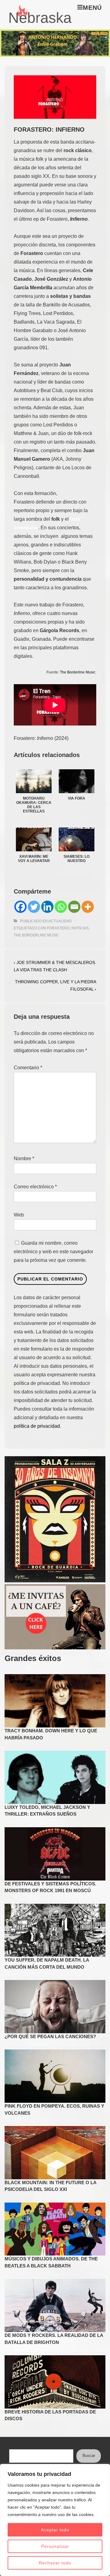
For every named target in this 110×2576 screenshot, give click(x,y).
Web (19, 1215)
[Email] (74, 907)
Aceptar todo (55, 2530)
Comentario (28, 1068)
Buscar (89, 2456)
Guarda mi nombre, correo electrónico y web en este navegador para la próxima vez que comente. (53, 1252)
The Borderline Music (78, 672)
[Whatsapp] (61, 907)
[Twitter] (34, 907)
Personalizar (55, 2546)
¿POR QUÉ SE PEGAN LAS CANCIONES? (50, 2036)
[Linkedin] (47, 907)
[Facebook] (20, 907)
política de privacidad (37, 1426)
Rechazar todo (55, 2563)
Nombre (22, 1159)
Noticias (80, 928)
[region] (55, 2520)
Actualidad (60, 921)
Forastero (58, 928)
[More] (88, 907)
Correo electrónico (34, 1187)
